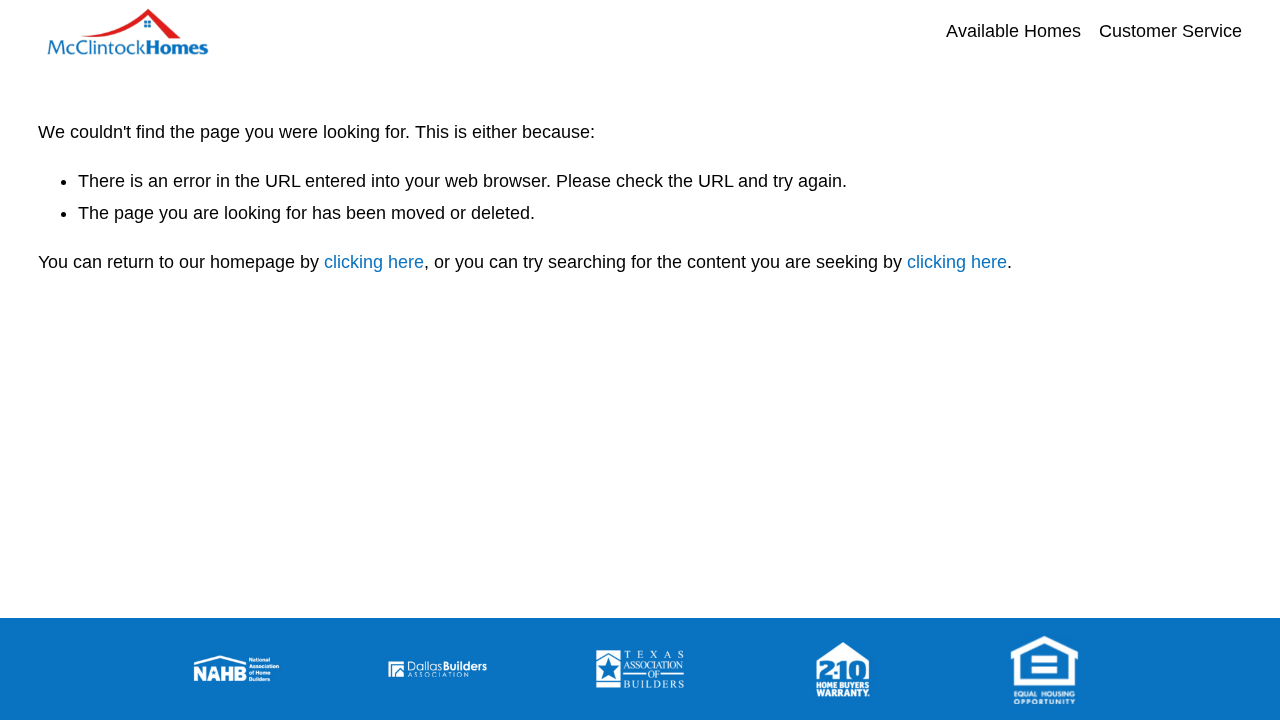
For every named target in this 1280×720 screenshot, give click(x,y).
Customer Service (1170, 31)
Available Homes (1013, 31)
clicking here (374, 262)
